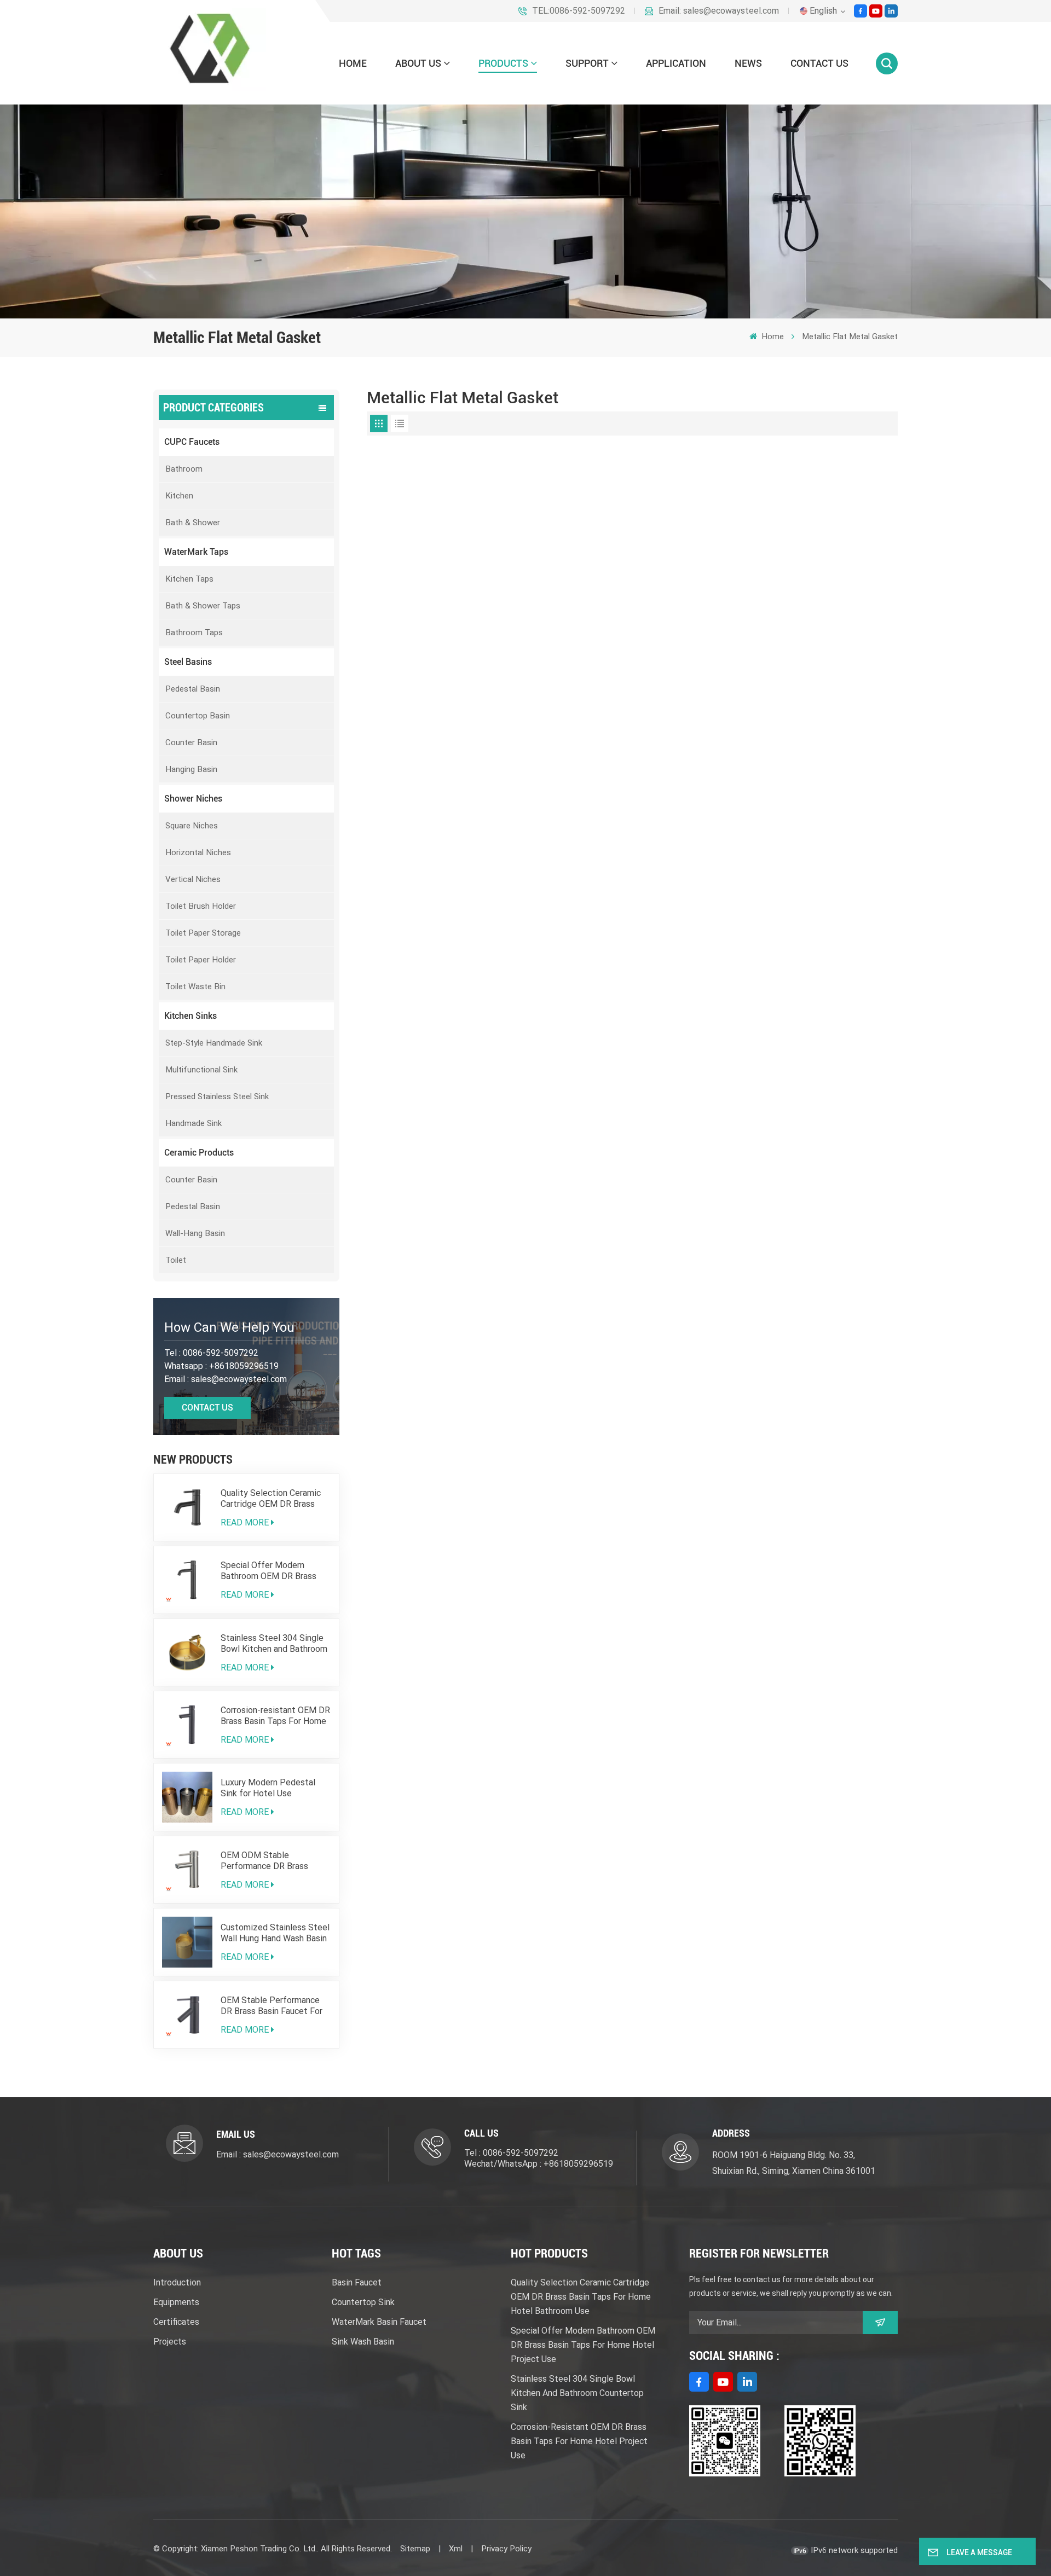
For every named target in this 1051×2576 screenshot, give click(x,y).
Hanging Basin (191, 769)
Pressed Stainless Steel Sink (217, 1096)
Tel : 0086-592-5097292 (511, 2153)
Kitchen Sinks (190, 1016)
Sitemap (415, 2549)
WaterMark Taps (196, 552)
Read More (245, 1522)
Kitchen (179, 496)
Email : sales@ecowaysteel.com (278, 2154)
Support (587, 63)
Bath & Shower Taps (203, 606)
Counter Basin (191, 742)
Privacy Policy (506, 2549)
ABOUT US (418, 63)
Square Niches (192, 826)
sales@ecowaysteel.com (239, 1379)
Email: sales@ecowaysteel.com (719, 11)
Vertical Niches (193, 879)
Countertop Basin (198, 716)
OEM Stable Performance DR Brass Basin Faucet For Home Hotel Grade (272, 2006)
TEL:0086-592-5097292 (579, 11)
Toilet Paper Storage (203, 933)
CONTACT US (819, 63)
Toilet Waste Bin (195, 987)
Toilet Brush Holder (201, 906)
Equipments (176, 2302)
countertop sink (363, 2302)
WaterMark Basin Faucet (379, 2322)
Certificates (176, 2322)
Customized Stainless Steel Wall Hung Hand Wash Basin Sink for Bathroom (275, 1933)
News (748, 63)
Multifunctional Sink (201, 1070)
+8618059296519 (244, 1366)
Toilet (176, 1260)
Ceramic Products (199, 1153)
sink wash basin (363, 2342)
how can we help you (229, 1327)
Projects (170, 2342)
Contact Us (207, 1408)
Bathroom (184, 469)
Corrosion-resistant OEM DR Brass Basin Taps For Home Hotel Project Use (275, 1716)
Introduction (177, 2282)
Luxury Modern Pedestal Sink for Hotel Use (268, 1788)
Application (676, 63)
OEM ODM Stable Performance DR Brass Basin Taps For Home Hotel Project (274, 1861)
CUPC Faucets (192, 442)
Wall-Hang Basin (195, 1233)
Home (353, 63)
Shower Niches (193, 799)
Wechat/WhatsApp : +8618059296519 (539, 2164)
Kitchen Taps (189, 579)
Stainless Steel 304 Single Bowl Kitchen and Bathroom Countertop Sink (274, 1644)
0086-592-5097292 (221, 1353)
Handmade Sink (194, 1123)
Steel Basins (188, 662)
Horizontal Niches (198, 852)
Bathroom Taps (194, 633)
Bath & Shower (193, 523)
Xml (456, 2549)
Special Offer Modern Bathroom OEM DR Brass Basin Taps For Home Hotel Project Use (274, 1571)
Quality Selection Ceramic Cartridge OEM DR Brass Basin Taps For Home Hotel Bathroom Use (274, 1499)
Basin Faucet (357, 2282)
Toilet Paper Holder (201, 960)
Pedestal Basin (193, 689)
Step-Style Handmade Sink (214, 1043)
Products (503, 63)
